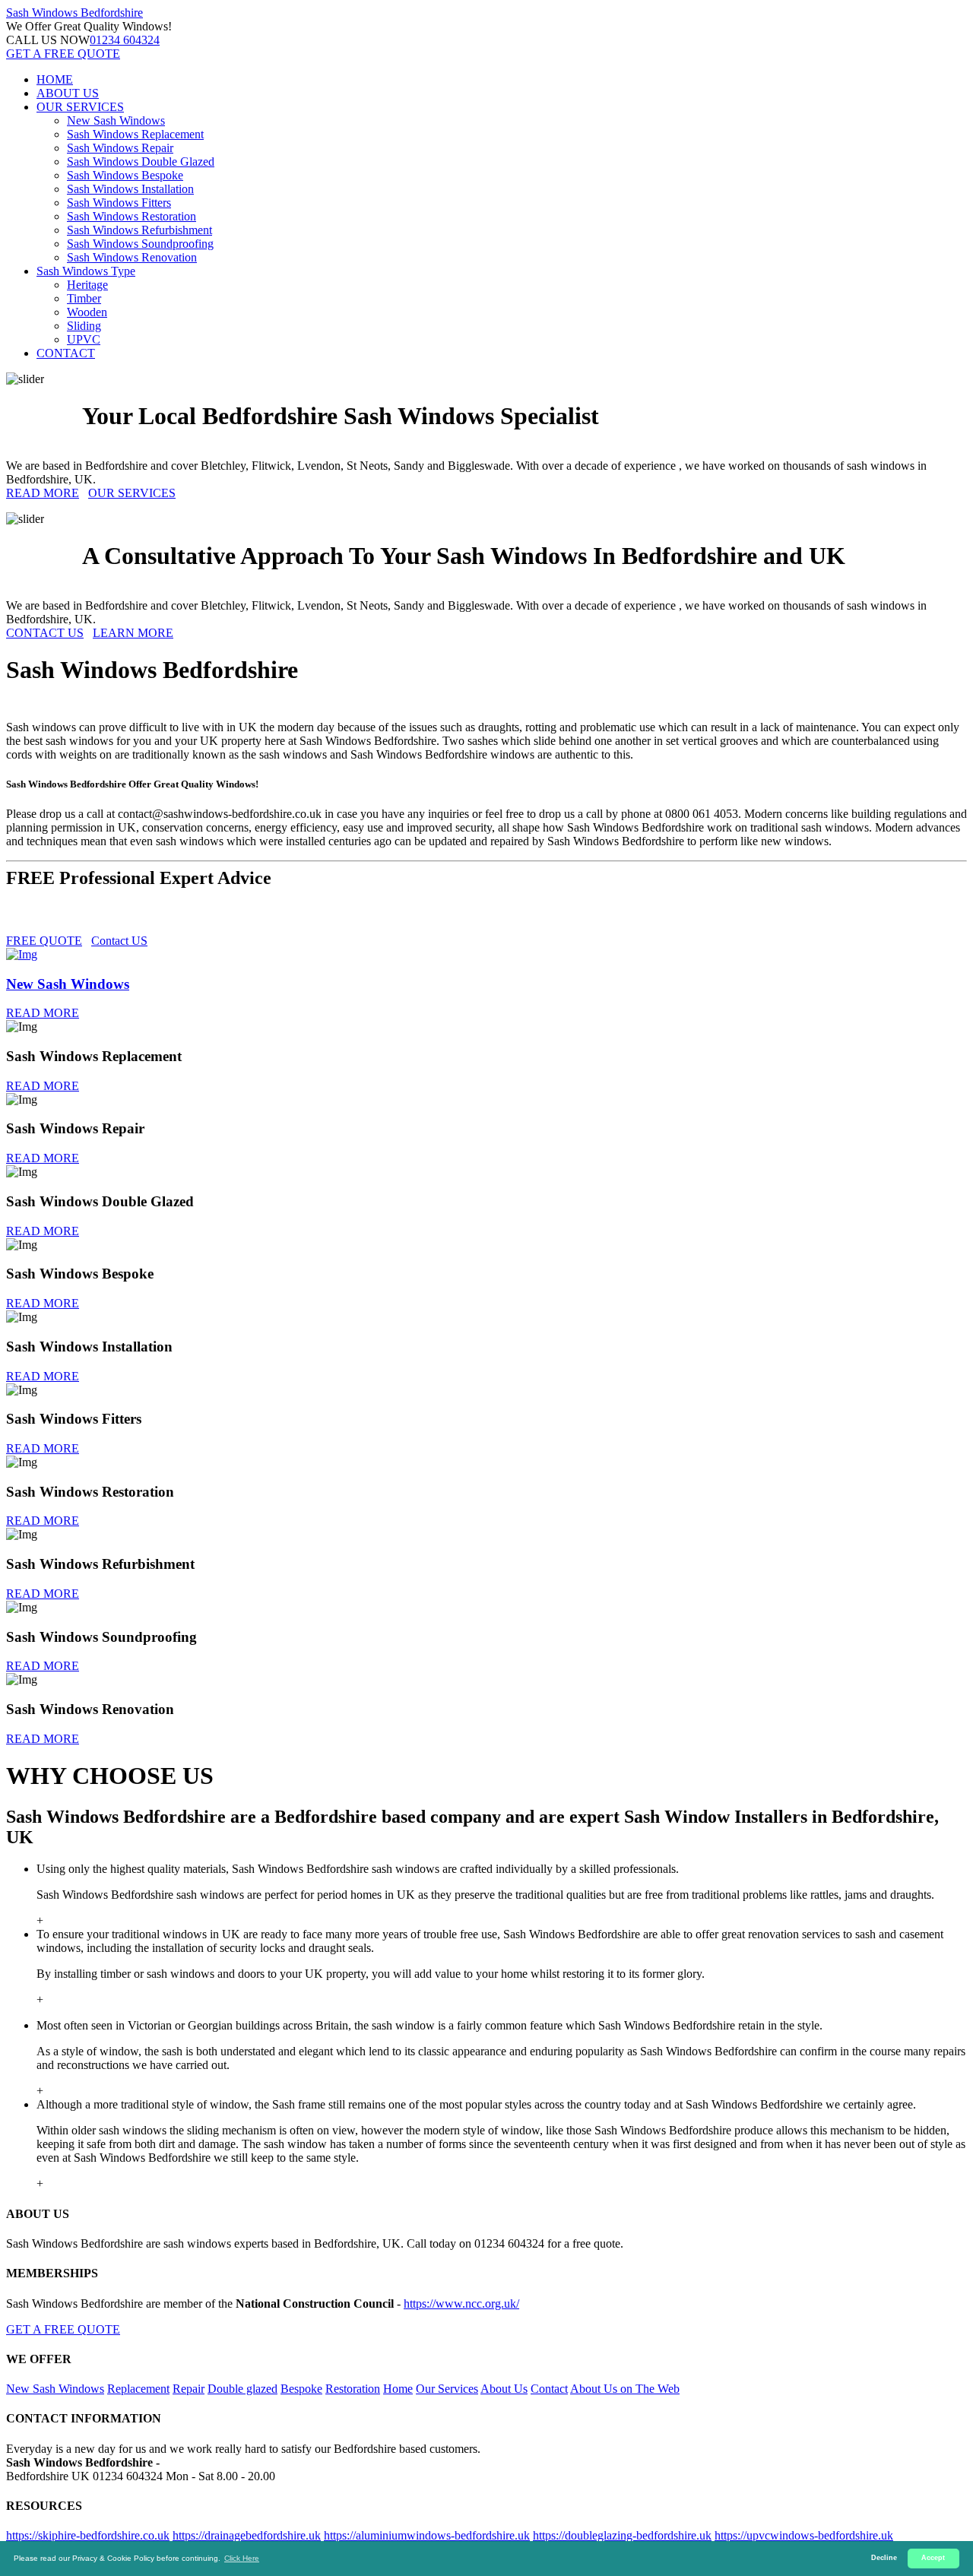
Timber (84, 298)
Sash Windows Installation (130, 189)
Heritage (87, 285)
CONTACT (66, 353)
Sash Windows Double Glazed (141, 162)
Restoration (353, 2389)
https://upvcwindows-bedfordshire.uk (804, 2535)
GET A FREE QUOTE (63, 54)
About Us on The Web (625, 2389)
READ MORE (43, 493)
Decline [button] (884, 2558)
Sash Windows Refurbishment (139, 230)
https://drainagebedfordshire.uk (247, 2535)
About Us (504, 2389)
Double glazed (242, 2389)
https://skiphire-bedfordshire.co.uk (88, 2535)
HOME (55, 79)
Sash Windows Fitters (119, 203)
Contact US (119, 941)
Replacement (138, 2389)
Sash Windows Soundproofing (140, 244)
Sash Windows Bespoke (125, 175)
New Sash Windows (116, 120)
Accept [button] (933, 2558)
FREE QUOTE (44, 941)
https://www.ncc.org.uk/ (461, 2304)
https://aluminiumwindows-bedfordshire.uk (427, 2535)
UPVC (84, 339)
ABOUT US (68, 93)
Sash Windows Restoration (132, 216)
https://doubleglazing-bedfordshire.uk (622, 2535)
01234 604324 (125, 40)
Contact (549, 2389)
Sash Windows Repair (120, 148)
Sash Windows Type (86, 271)
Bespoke (301, 2389)
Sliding (84, 326)
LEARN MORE (133, 633)
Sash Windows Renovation (132, 257)
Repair (189, 2389)
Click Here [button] (242, 2558)
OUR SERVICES (80, 107)
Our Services (447, 2389)
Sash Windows (74, 13)
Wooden (87, 312)
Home (398, 2389)
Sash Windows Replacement (135, 134)
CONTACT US (45, 633)
